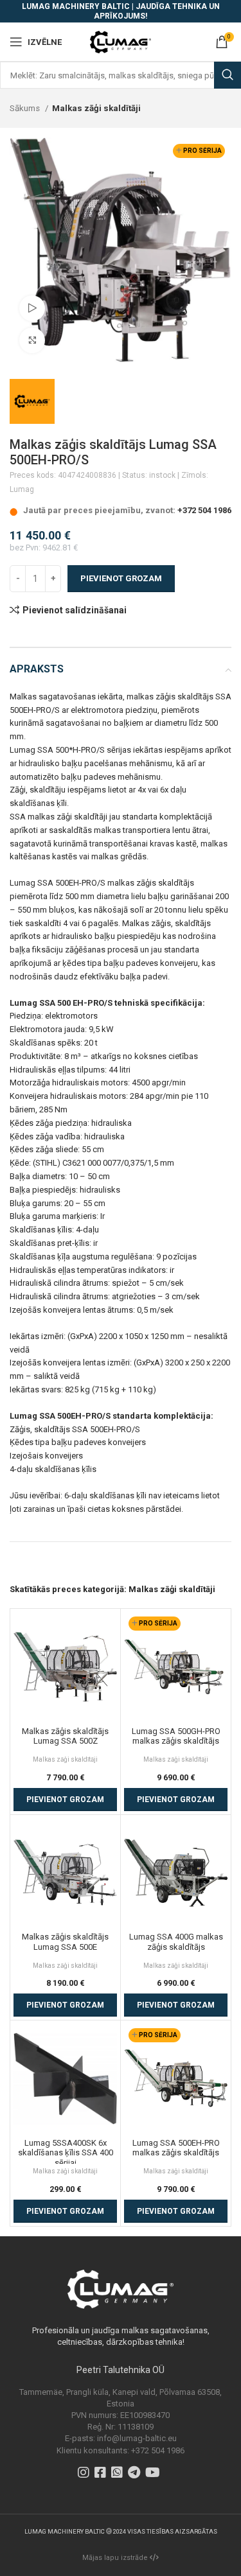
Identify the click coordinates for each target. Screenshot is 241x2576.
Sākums (26, 108)
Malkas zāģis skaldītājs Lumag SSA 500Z (65, 1736)
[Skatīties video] (32, 308)
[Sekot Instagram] (85, 2474)
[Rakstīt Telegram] (136, 2474)
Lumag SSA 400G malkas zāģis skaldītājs (176, 1942)
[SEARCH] (228, 75)
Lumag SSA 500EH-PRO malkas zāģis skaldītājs (176, 2148)
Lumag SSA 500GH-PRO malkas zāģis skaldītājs (176, 1736)
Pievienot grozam (121, 578)
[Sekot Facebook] (102, 2474)
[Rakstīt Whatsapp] (119, 2474)
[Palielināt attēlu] (32, 340)
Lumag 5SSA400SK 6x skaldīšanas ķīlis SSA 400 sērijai (66, 2153)
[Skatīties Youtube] (154, 2474)
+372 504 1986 (204, 510)
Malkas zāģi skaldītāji (96, 108)
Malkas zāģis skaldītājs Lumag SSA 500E (65, 1942)
